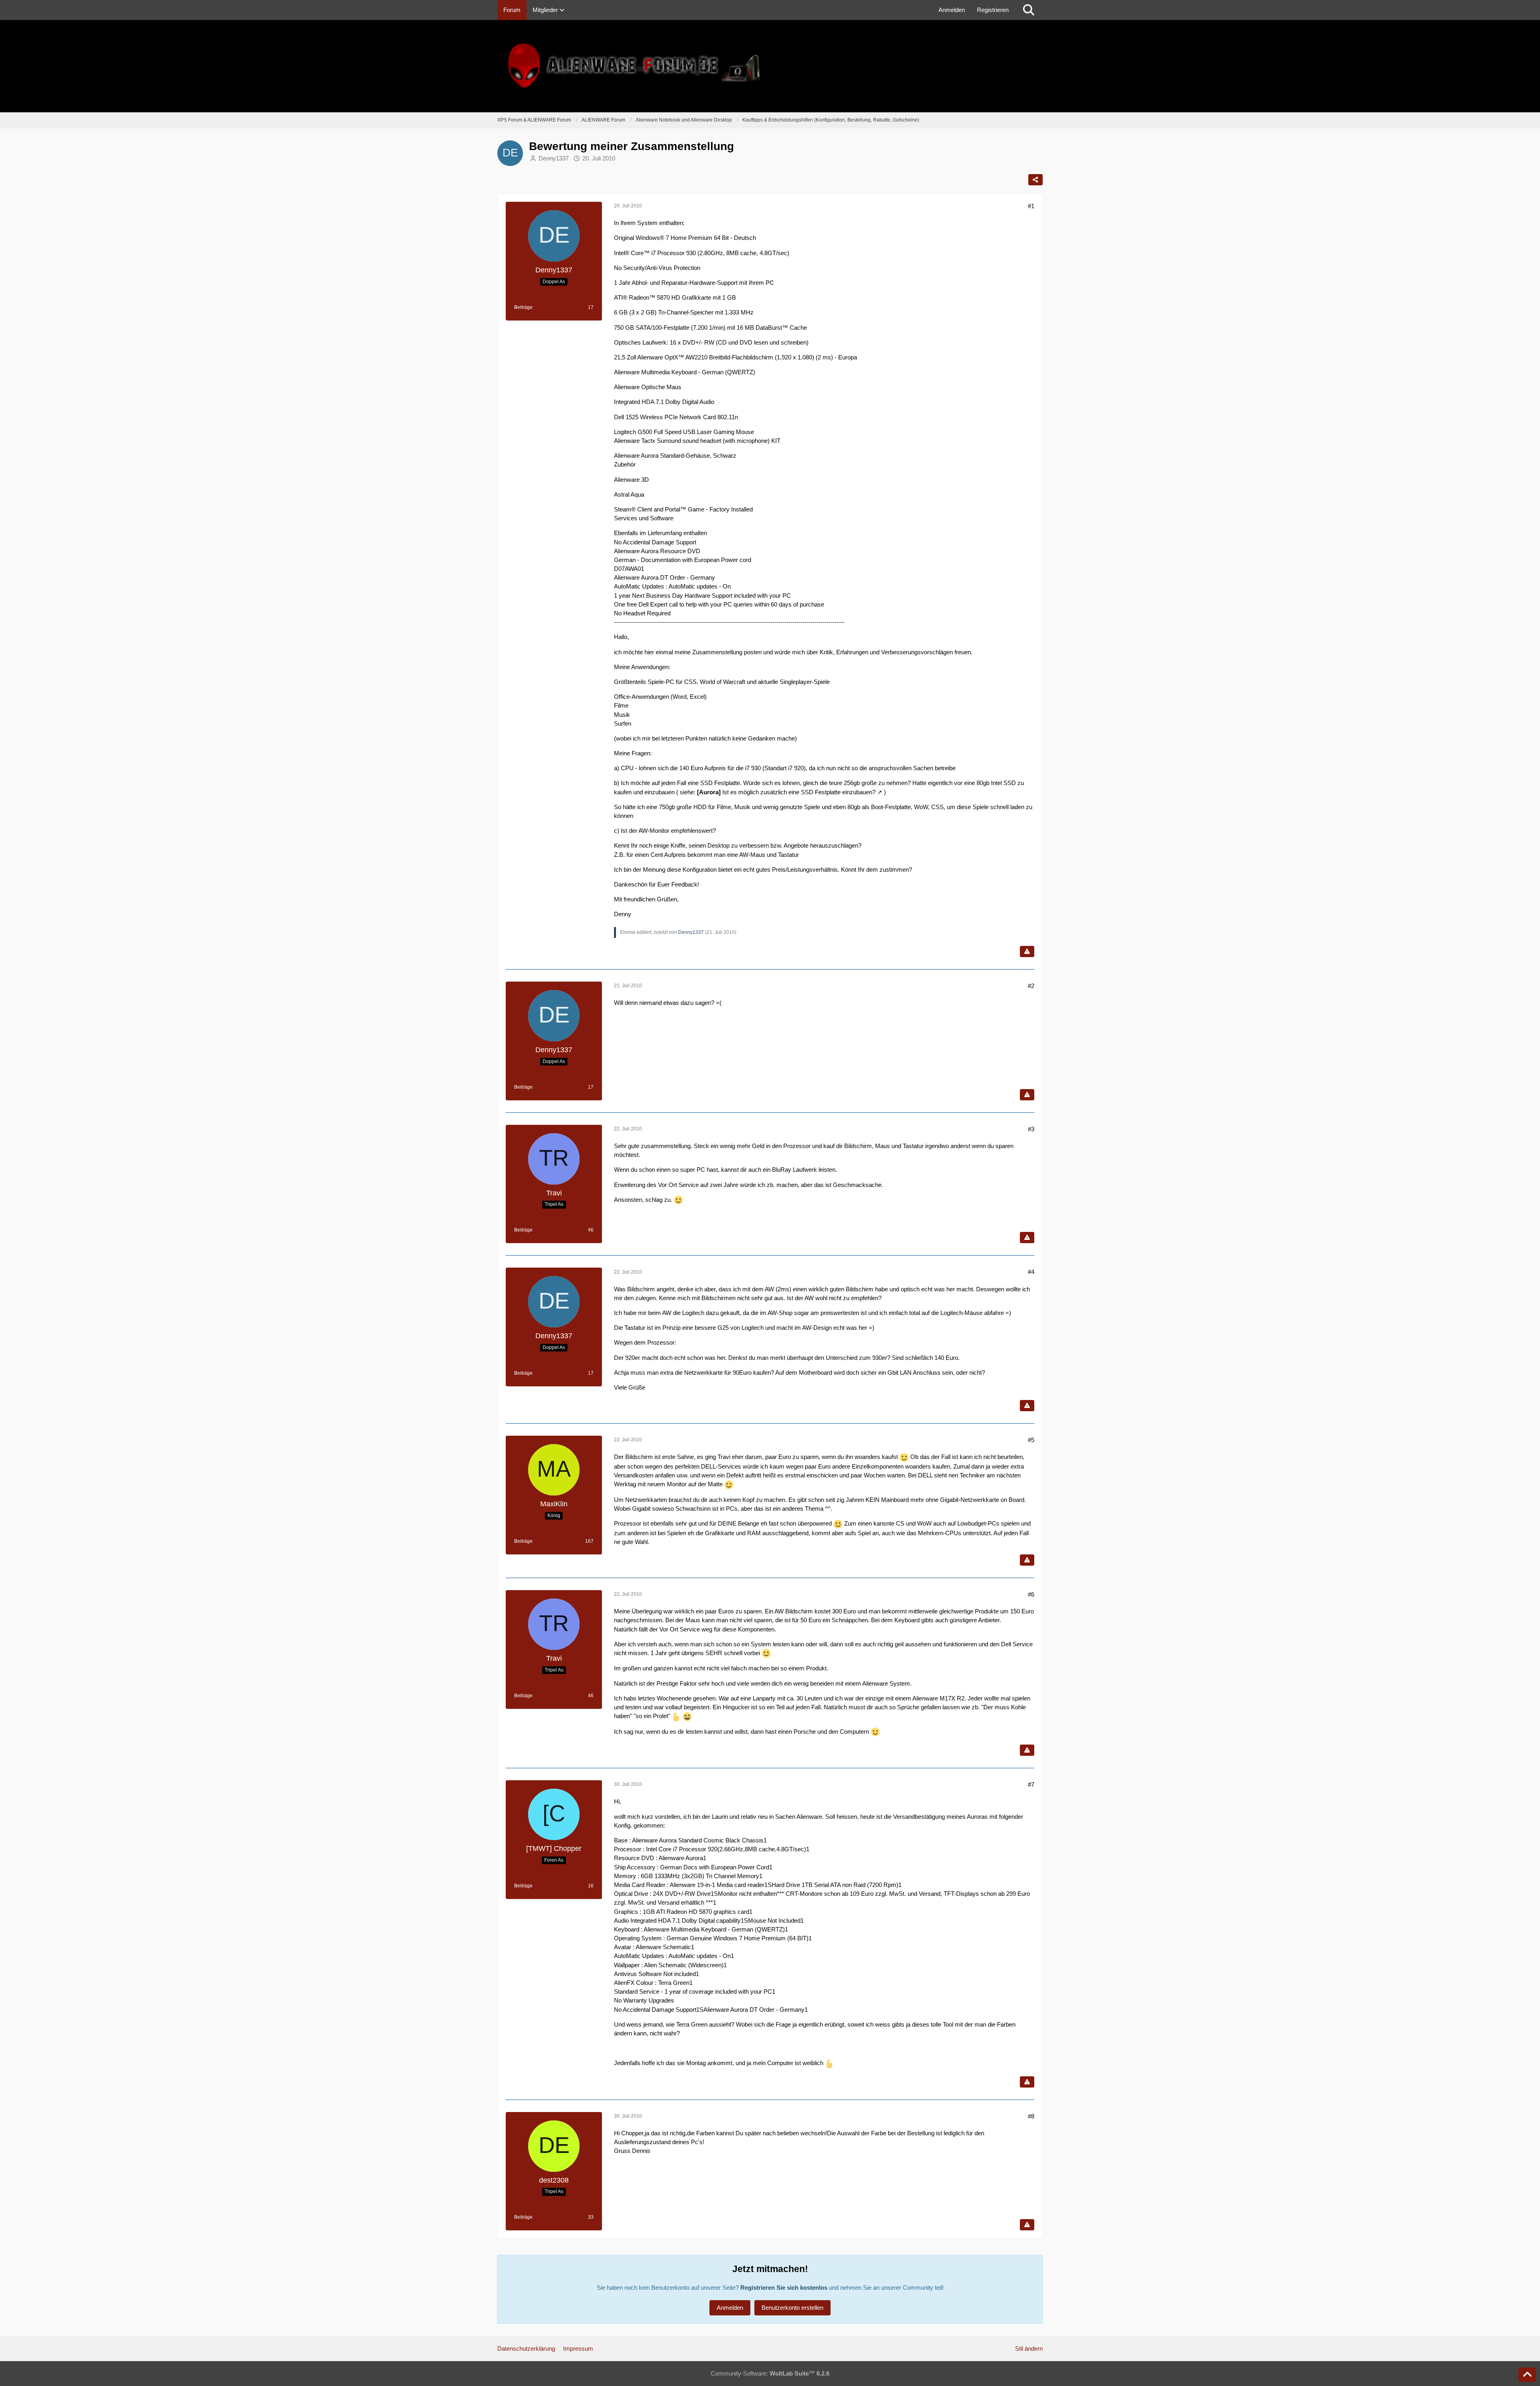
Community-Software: (770, 2373)
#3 (1031, 1129)
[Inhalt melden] (1027, 952)
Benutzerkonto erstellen (792, 2308)
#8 (1031, 2116)
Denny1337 (554, 158)
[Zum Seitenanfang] (1527, 2375)
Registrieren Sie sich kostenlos (784, 2288)
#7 (1031, 1784)
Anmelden (952, 10)
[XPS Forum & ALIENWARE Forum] (770, 66)
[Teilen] (1035, 180)
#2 (1031, 986)
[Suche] (1029, 10)
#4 (1031, 1272)
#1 (1031, 206)
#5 (1031, 1440)
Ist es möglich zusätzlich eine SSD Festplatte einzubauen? (799, 792)
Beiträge (523, 307)
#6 (1031, 1594)
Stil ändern (1029, 2348)
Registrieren (993, 10)
